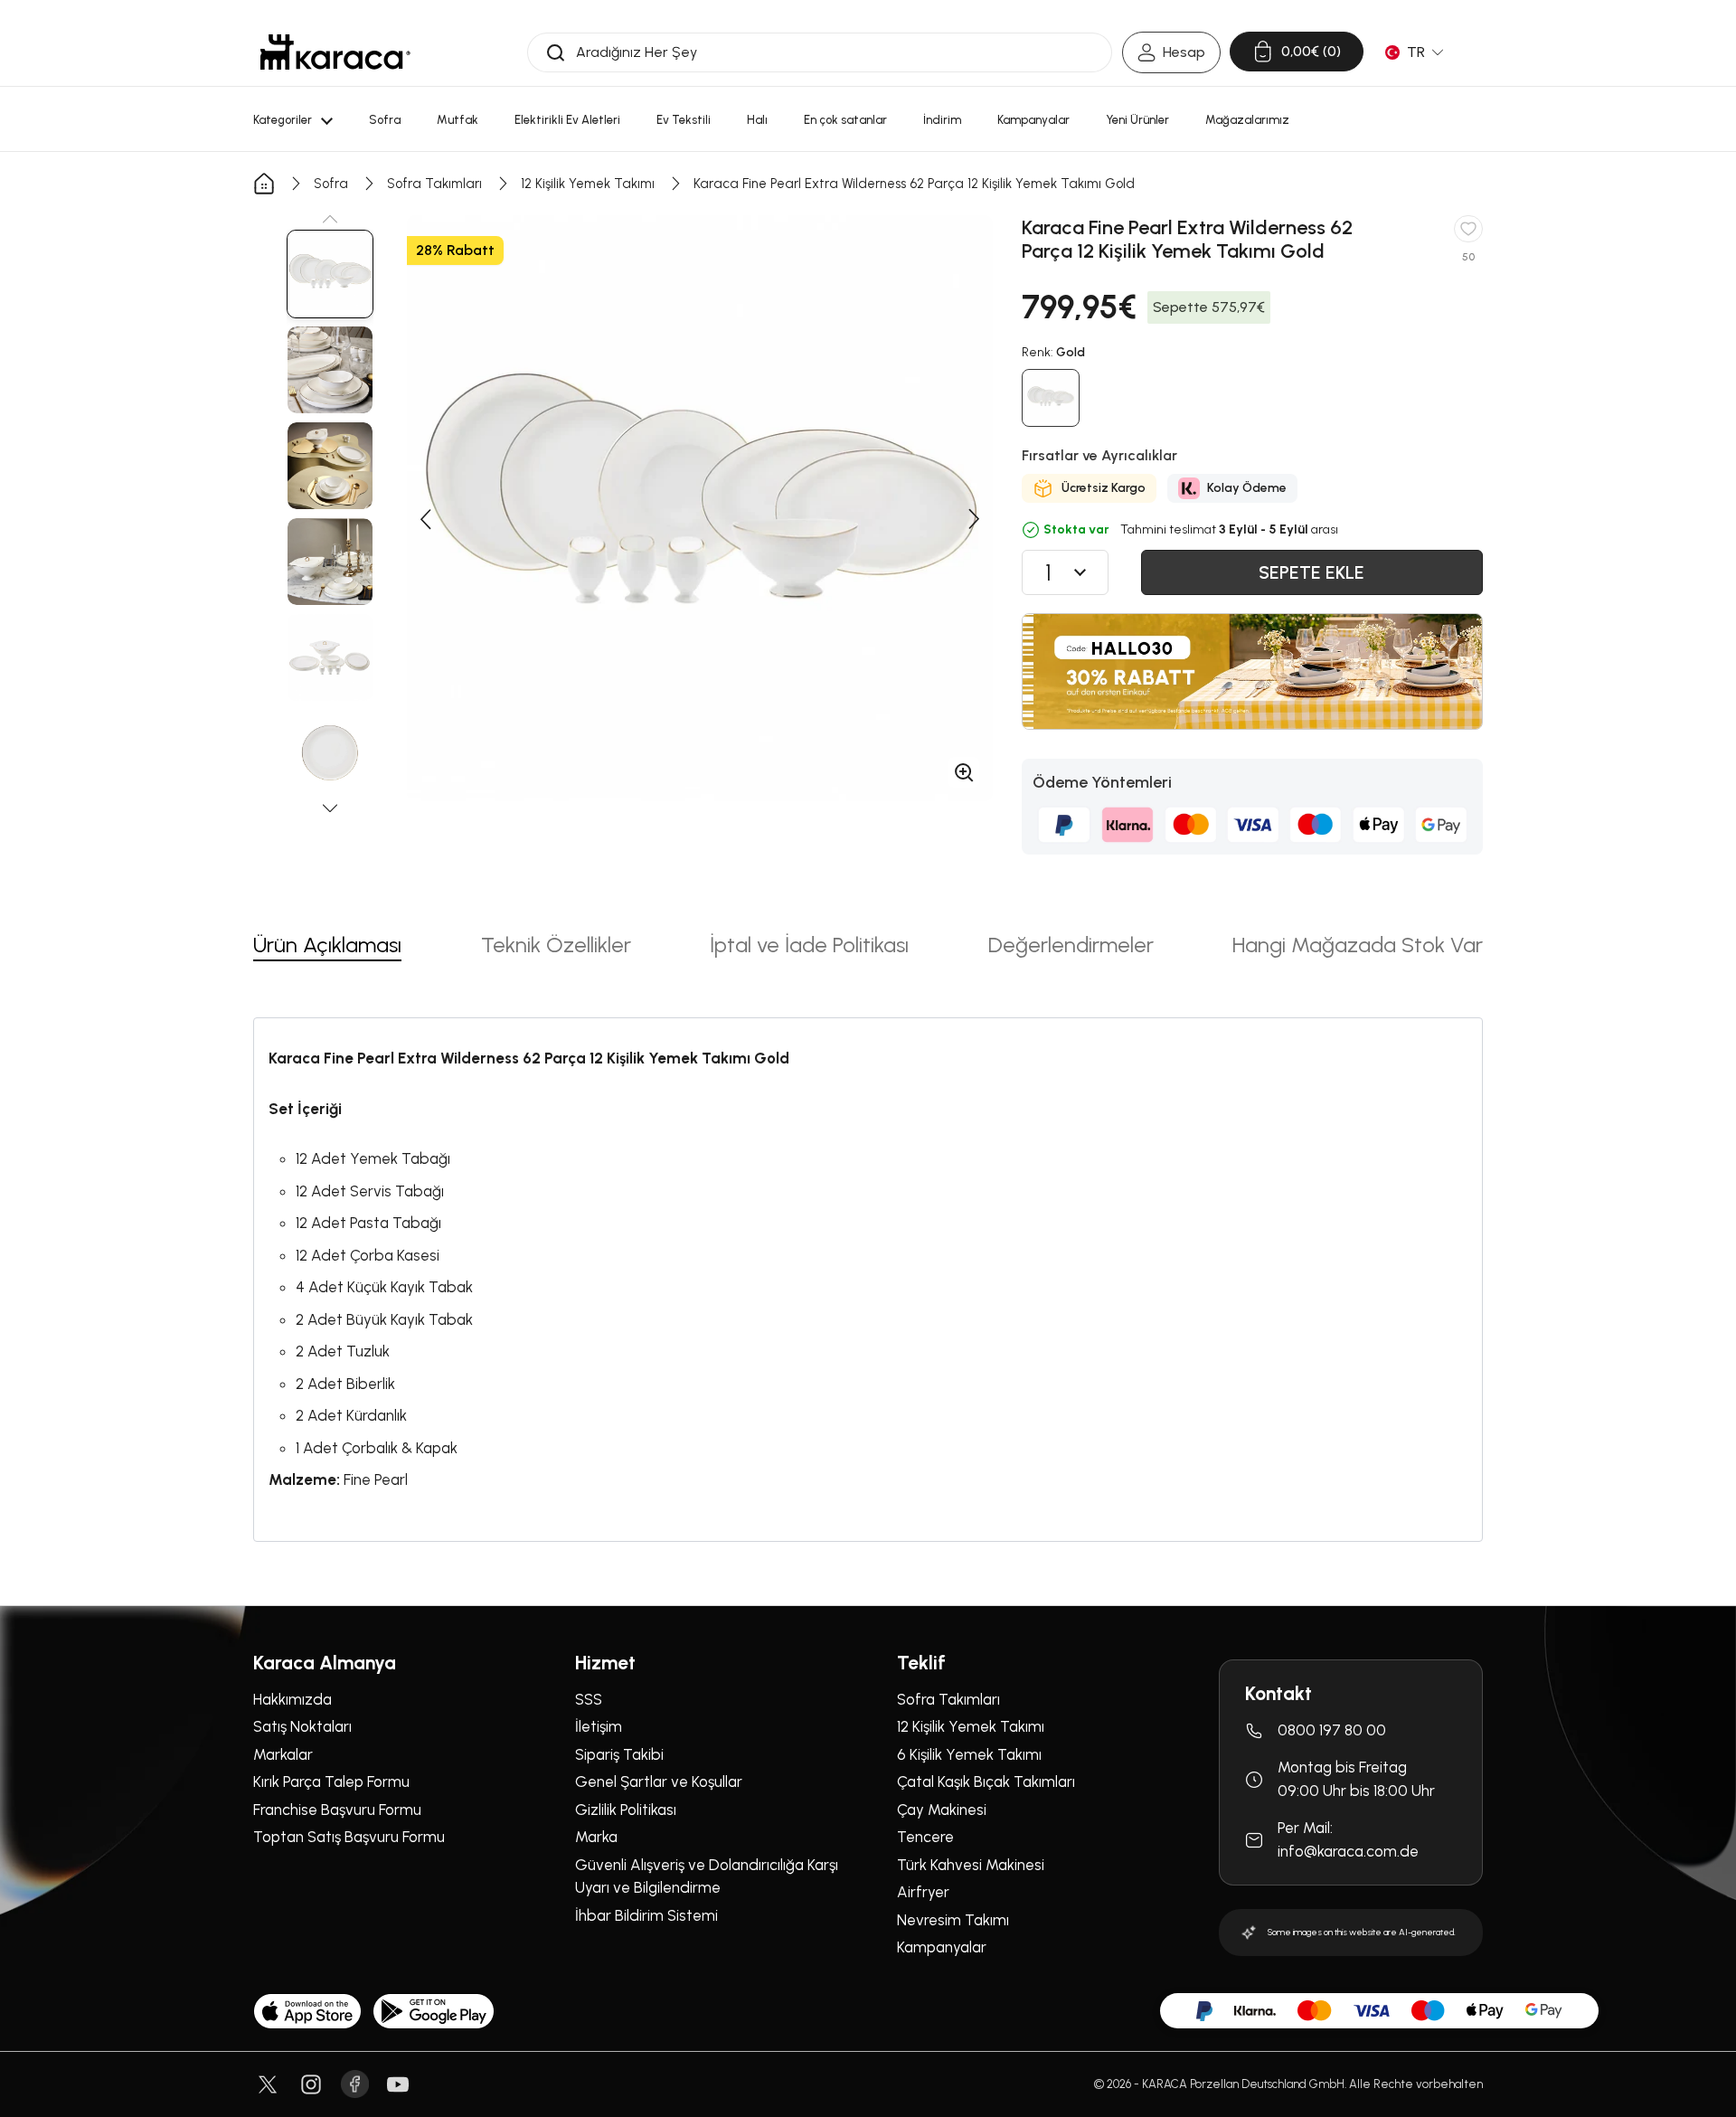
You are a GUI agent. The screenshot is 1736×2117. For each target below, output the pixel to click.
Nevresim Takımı (953, 1920)
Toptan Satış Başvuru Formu (349, 1837)
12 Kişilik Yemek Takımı (588, 184)
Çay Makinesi (942, 1810)
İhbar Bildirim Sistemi (646, 1915)
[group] (330, 274)
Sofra (331, 184)
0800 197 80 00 (1332, 1730)
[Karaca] (335, 52)
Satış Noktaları (302, 1726)
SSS (589, 1699)
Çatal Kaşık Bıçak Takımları (986, 1781)
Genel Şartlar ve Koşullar (659, 1781)
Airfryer (923, 1892)
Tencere (925, 1837)
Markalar (283, 1754)
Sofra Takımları (434, 184)
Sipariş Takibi (619, 1754)
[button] (330, 219)
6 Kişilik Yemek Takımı (969, 1754)
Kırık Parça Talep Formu (331, 1781)
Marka (596, 1837)
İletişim (599, 1726)
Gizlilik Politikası (626, 1810)
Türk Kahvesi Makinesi (971, 1865)
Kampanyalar (942, 1947)
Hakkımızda (292, 1699)
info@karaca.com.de (1348, 1851)
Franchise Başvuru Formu (337, 1810)
